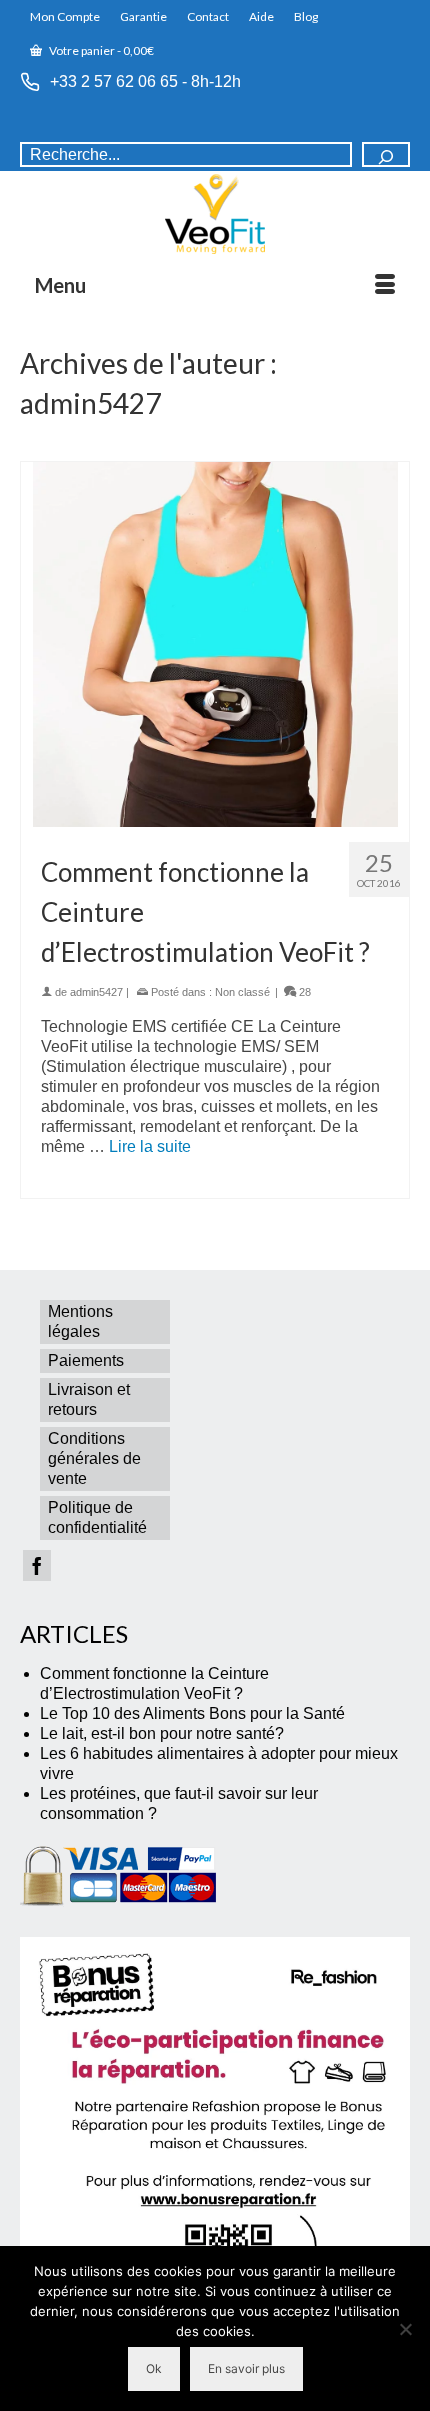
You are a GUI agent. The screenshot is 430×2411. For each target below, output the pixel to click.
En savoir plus (246, 2368)
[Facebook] (37, 1565)
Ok (154, 2368)
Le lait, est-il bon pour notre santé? (162, 1733)
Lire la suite (150, 1146)
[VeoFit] (215, 214)
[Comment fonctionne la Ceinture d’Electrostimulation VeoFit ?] (215, 644)
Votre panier (100, 50)
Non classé (242, 992)
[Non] (405, 2329)
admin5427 (96, 992)
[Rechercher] (386, 154)
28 (303, 992)
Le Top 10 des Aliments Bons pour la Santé (192, 1713)
